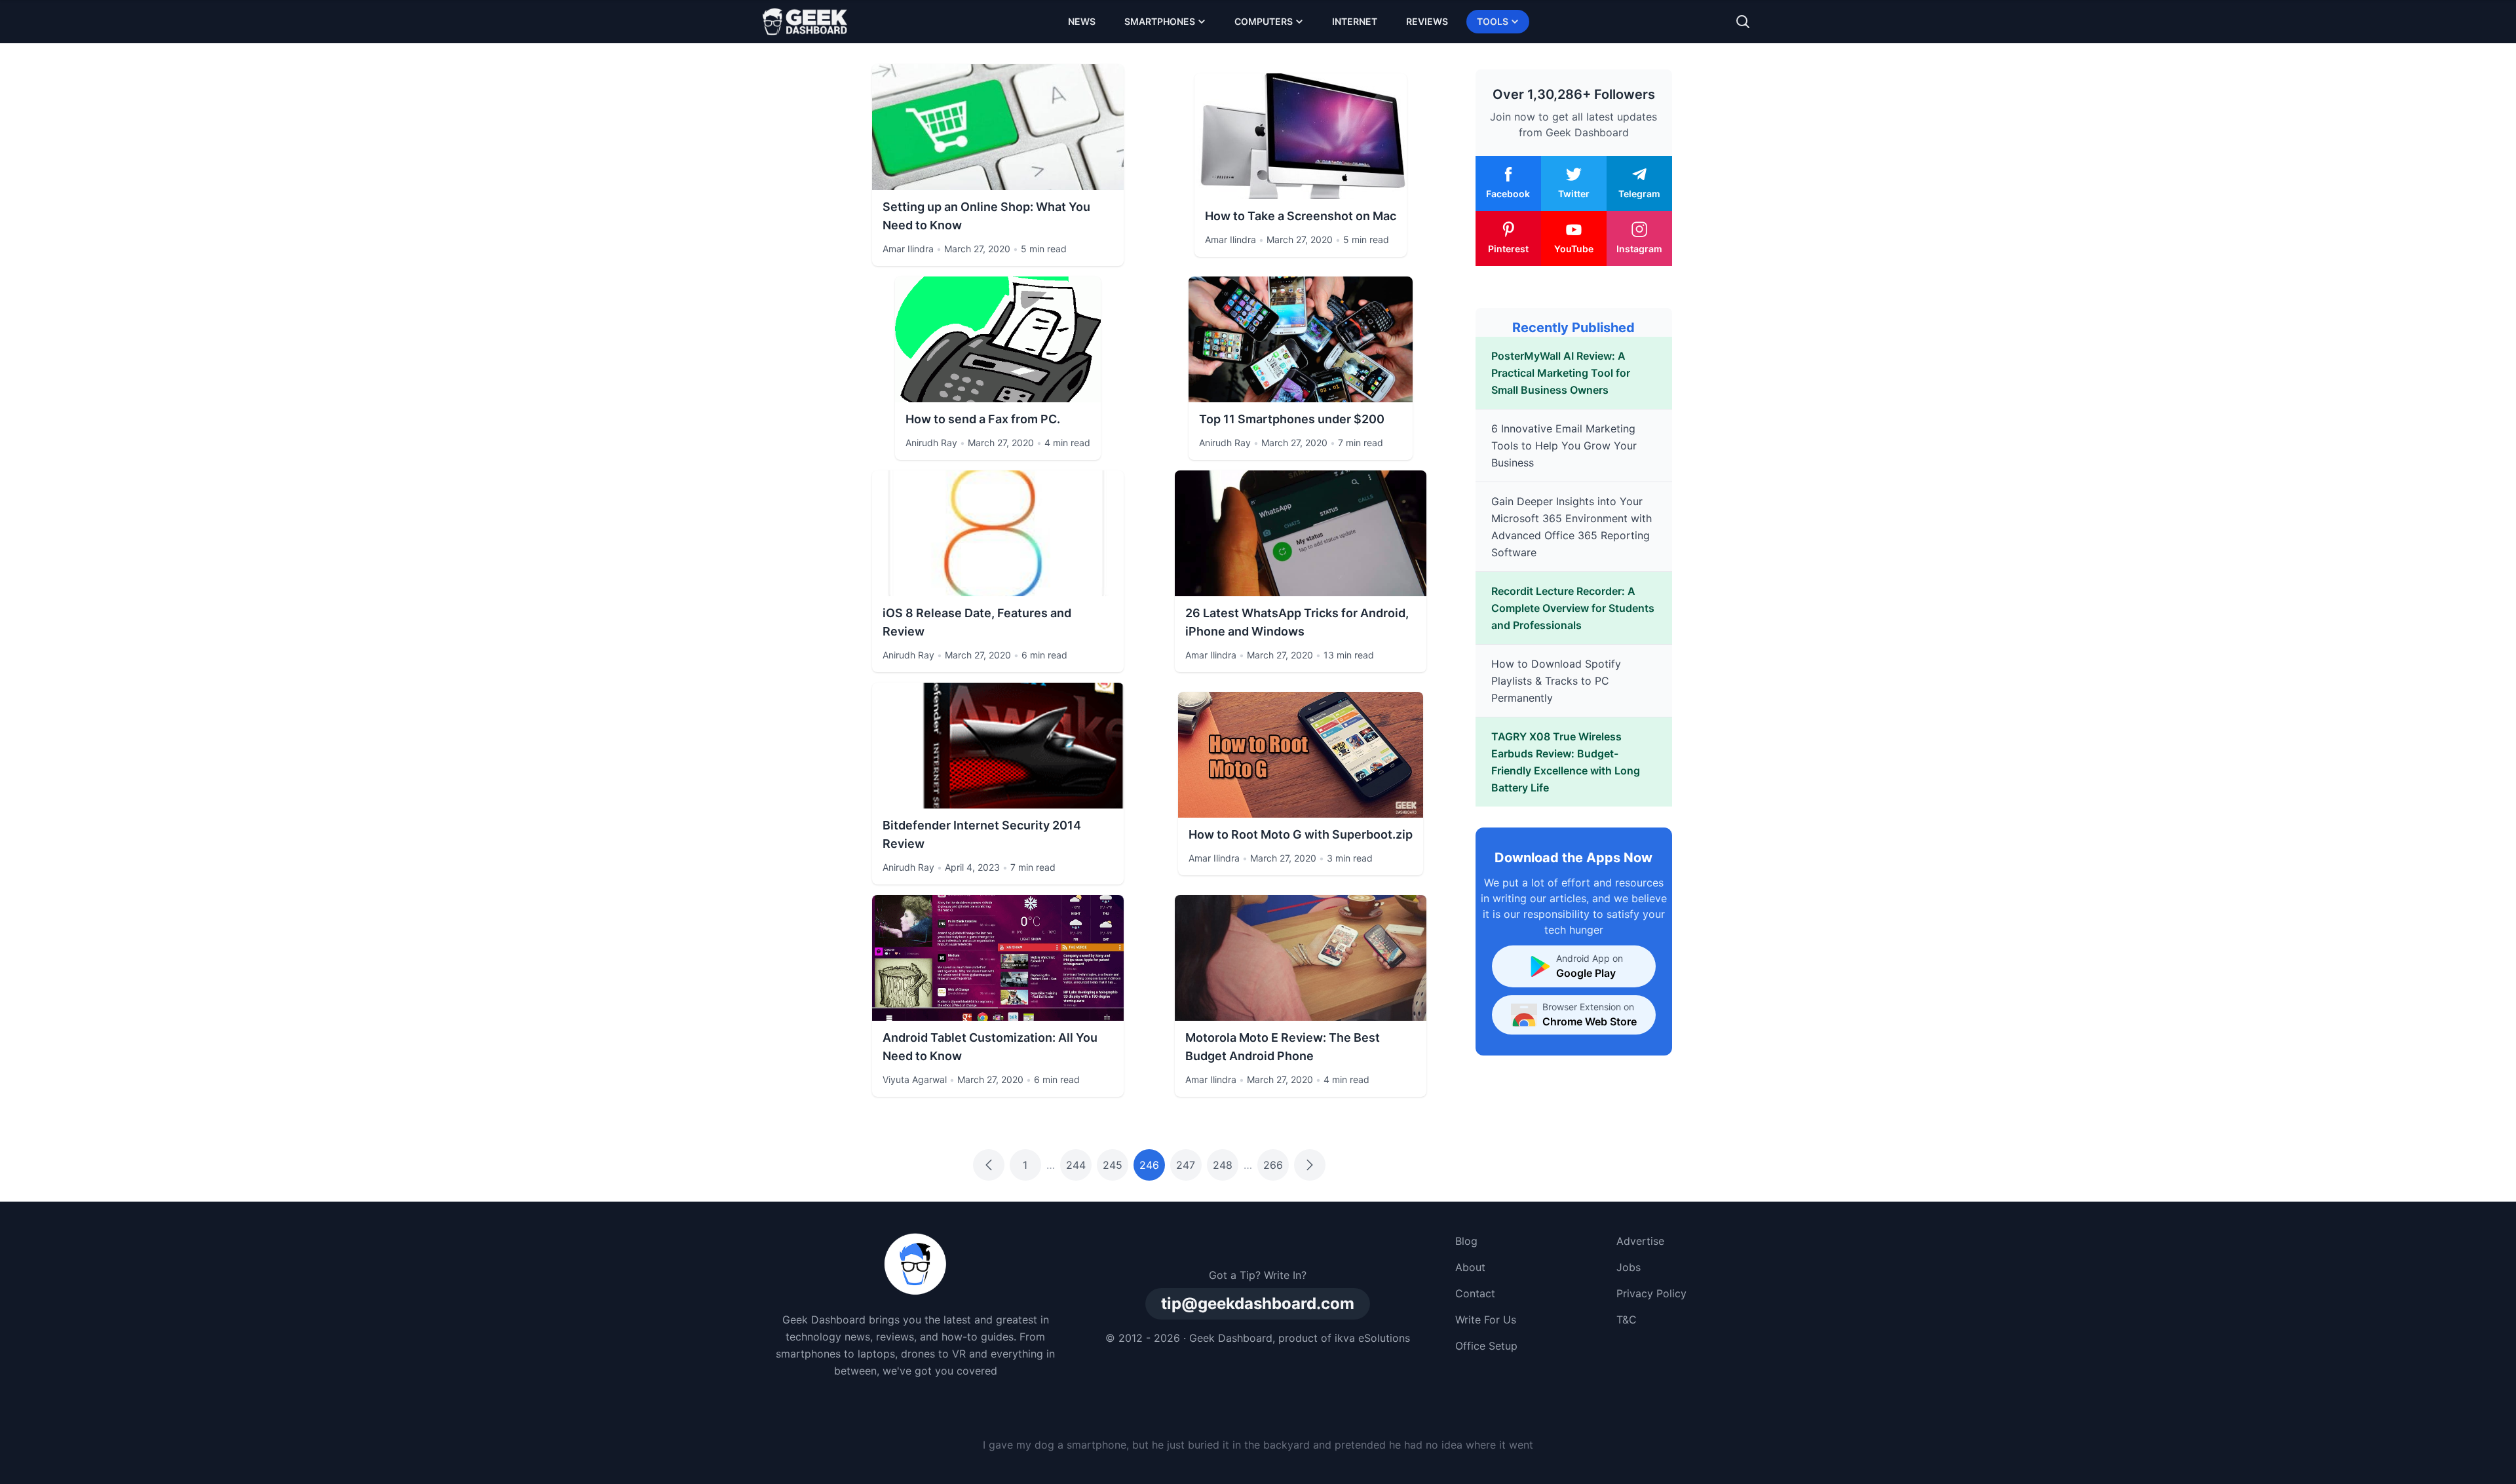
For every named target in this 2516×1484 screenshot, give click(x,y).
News (1082, 21)
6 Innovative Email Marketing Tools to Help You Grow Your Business (1564, 446)
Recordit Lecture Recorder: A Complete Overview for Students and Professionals (1573, 608)
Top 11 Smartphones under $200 (1292, 419)
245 (1113, 1165)
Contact (1475, 1293)
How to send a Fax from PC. (983, 419)
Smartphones (1160, 21)
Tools (1493, 21)
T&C (1627, 1320)
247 (1186, 1165)
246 (1149, 1165)
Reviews (1427, 21)
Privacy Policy (1651, 1293)
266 (1273, 1165)
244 (1076, 1165)
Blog (1466, 1241)
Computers (1264, 21)
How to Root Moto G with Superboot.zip (1301, 834)
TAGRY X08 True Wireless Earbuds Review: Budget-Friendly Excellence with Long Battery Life (1566, 762)
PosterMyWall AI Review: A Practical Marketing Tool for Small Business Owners (1561, 373)
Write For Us (1486, 1320)
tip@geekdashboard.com (1258, 1303)
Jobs (1629, 1267)
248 (1223, 1165)
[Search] (1743, 22)
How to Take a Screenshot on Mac (1301, 216)
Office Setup (1486, 1346)
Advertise (1640, 1241)
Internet (1355, 21)
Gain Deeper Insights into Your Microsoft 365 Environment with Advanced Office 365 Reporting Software (1572, 527)
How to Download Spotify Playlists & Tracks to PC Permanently (1556, 681)
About (1470, 1267)
